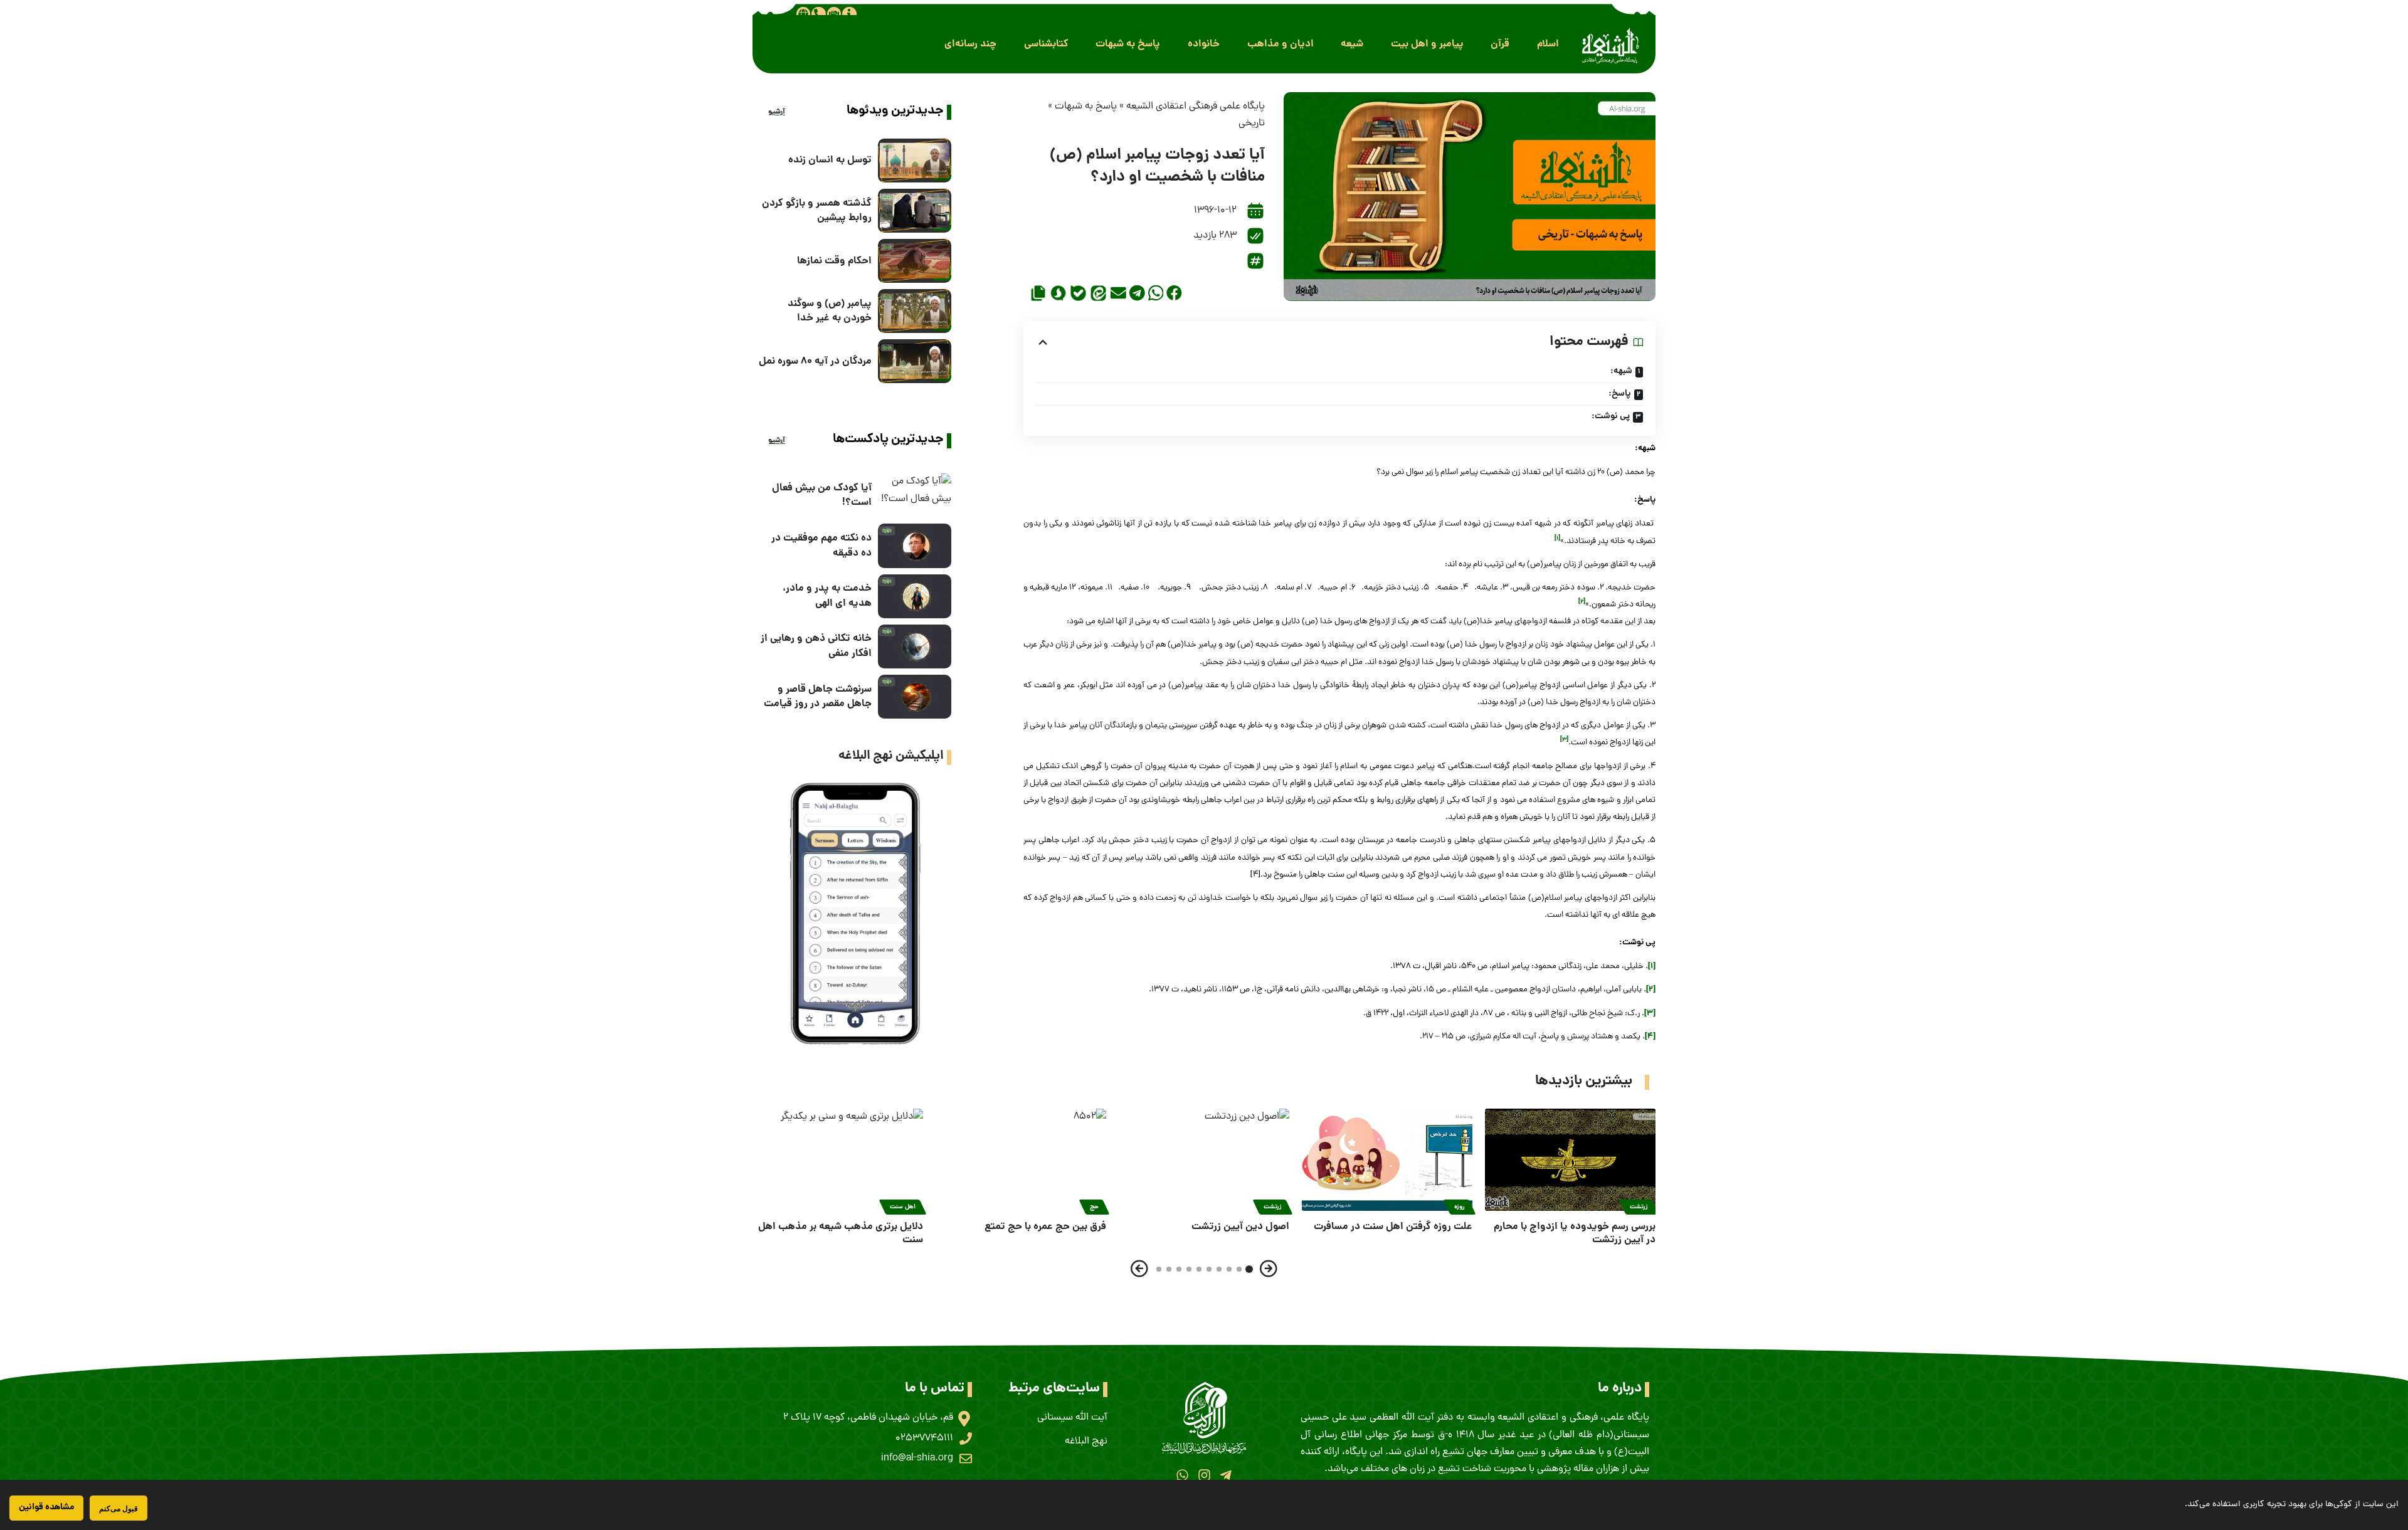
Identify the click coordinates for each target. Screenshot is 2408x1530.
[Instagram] (1204, 1475)
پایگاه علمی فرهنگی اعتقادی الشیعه (1196, 107)
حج (1094, 1207)
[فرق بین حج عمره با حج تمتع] (1021, 1160)
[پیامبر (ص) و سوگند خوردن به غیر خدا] (915, 311)
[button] (1548, 44)
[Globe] (803, 14)
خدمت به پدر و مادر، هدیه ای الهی (827, 596)
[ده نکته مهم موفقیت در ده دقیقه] (915, 546)
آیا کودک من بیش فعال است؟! (822, 495)
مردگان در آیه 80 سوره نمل (815, 361)
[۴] (1650, 1037)
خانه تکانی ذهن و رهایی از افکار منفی (816, 646)
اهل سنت (903, 1207)
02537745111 (924, 1438)
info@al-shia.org (917, 1459)
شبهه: (1621, 371)
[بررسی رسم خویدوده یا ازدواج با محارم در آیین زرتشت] (1570, 1160)
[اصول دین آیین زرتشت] (1204, 1160)
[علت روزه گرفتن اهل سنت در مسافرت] (1387, 1160)
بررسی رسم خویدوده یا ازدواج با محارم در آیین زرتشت (1575, 1233)
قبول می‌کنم (119, 1508)
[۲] (1651, 990)
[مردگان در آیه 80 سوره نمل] (915, 361)
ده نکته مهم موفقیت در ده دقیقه (821, 546)
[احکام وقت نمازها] (915, 261)
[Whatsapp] (1182, 1475)
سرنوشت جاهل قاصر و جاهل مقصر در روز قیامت (818, 697)
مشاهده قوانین (46, 1507)
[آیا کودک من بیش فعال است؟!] (915, 495)
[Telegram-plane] (1226, 1475)
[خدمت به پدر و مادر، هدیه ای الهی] (915, 596)
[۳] (1650, 1014)
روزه (1460, 1207)
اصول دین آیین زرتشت (1240, 1227)
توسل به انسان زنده (830, 160)
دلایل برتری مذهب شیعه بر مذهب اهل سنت (841, 1233)
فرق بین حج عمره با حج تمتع (1045, 1227)
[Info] (849, 14)
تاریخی (1252, 124)
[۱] (1652, 967)
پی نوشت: (1611, 416)
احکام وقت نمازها (834, 261)
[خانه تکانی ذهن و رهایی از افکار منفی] (915, 646)
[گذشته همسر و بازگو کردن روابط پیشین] (915, 211)
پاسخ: (1620, 394)
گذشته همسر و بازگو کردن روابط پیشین (817, 211)
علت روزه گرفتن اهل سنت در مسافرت (1393, 1227)
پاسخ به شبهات (1086, 107)
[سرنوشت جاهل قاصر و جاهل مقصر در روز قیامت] (915, 697)
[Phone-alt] (818, 14)
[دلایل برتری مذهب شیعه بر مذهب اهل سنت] (838, 1160)
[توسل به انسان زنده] (915, 161)
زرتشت (1639, 1207)
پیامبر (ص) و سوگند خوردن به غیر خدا (830, 311)
